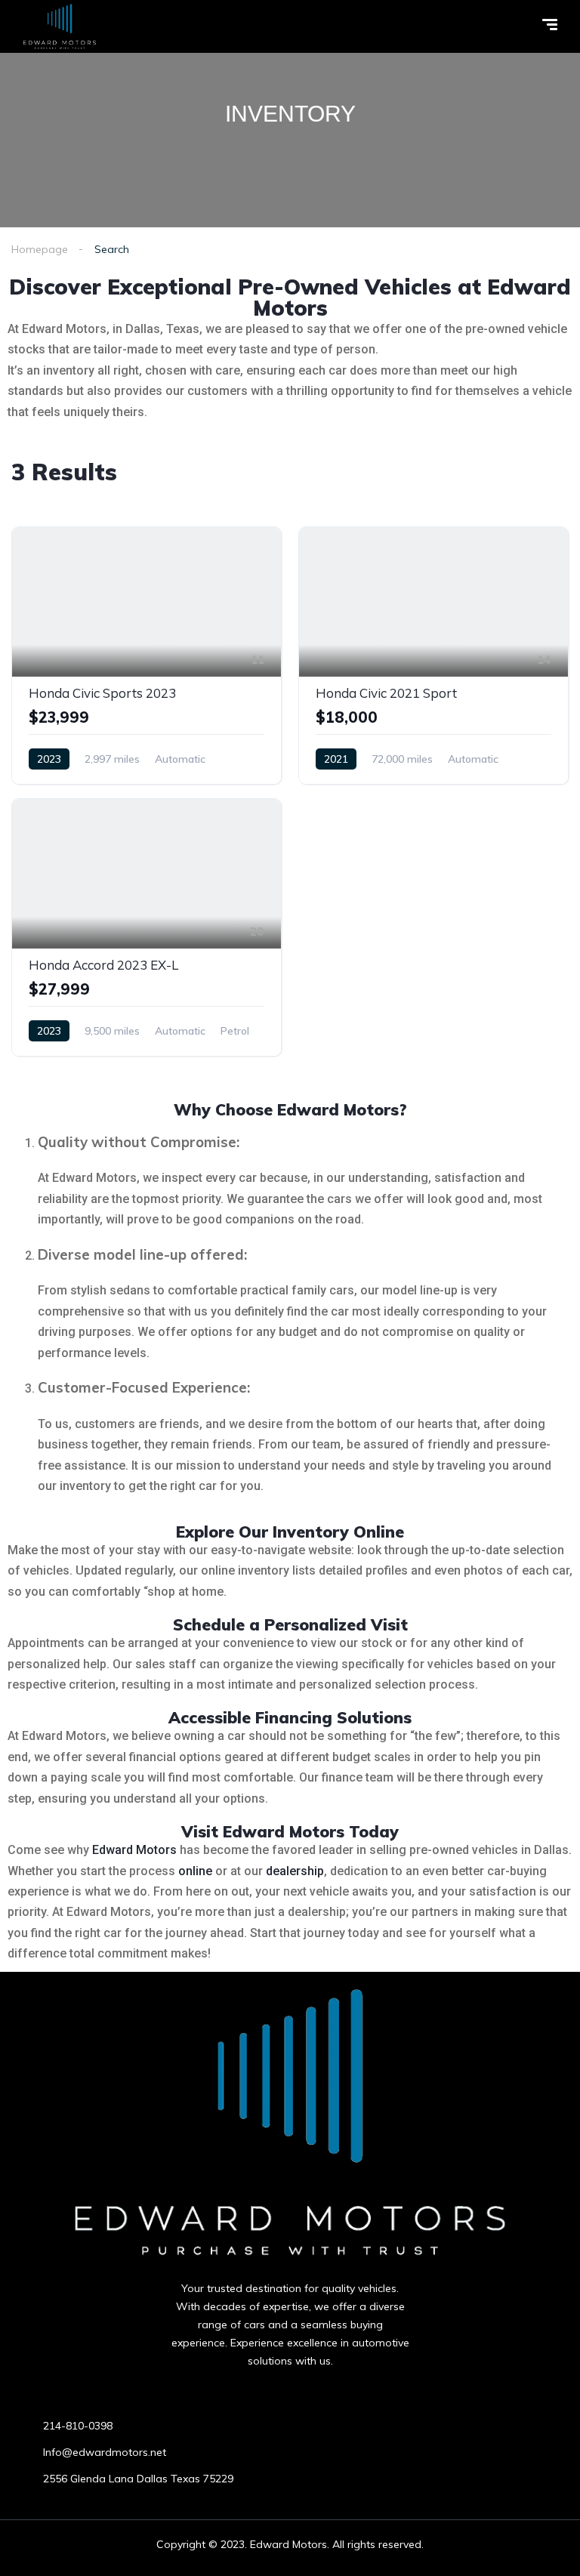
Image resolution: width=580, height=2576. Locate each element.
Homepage (40, 249)
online (195, 1871)
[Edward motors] (60, 26)
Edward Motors (134, 1850)
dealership (295, 1871)
